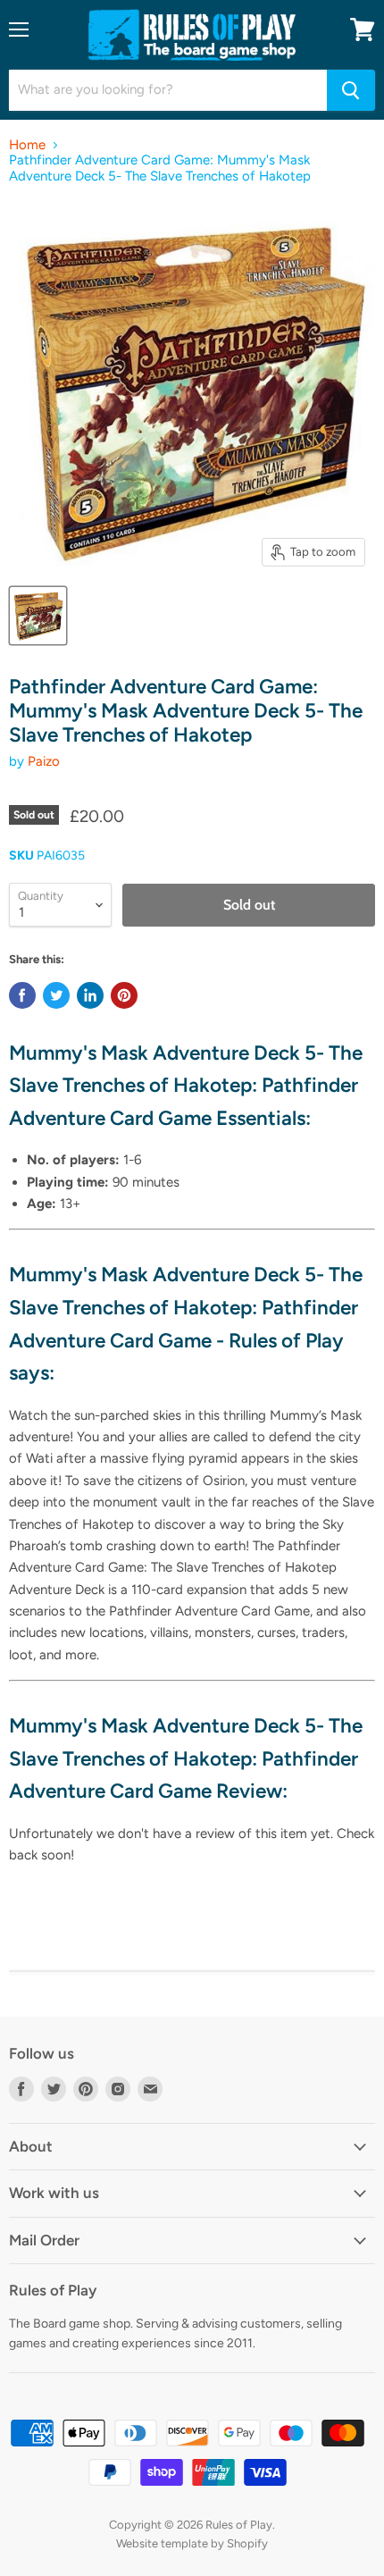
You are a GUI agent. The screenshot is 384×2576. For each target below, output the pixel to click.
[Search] (351, 90)
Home (27, 145)
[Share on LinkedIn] (90, 995)
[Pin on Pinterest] (124, 995)
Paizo (44, 761)
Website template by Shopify (192, 2543)
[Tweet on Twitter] (56, 995)
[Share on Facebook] (22, 995)
